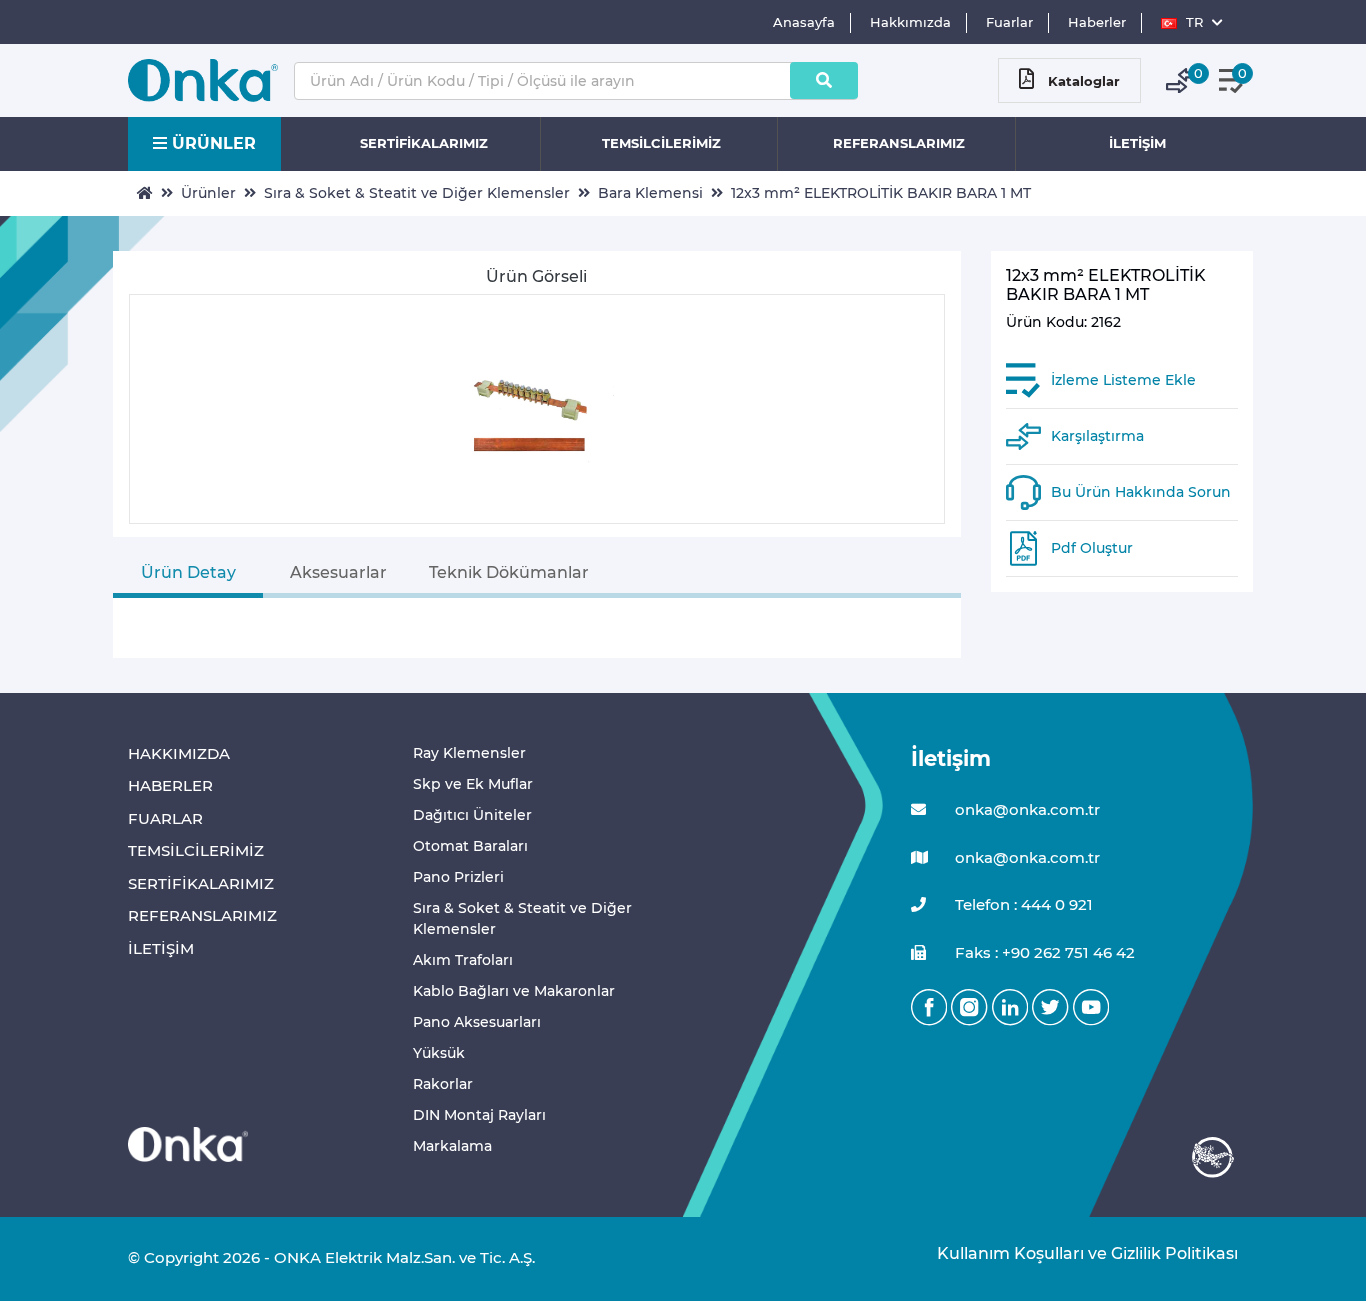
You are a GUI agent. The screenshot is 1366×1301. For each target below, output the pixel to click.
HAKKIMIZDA (179, 753)
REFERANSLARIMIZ (899, 143)
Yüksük (439, 1053)
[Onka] (188, 1143)
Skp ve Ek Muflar (473, 784)
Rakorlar (443, 1084)
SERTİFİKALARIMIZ (424, 143)
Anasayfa (804, 22)
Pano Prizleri (458, 877)
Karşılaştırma (1097, 436)
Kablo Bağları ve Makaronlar (514, 991)
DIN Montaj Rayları (479, 1115)
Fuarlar (1009, 22)
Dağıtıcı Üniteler (472, 815)
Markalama (452, 1146)
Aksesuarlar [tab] (338, 572)
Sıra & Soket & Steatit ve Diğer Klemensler (417, 193)
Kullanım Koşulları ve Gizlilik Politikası (1077, 1253)
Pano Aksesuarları (477, 1022)
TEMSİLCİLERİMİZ (661, 143)
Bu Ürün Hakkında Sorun (1141, 492)
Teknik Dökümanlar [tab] (509, 572)
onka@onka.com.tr (1025, 809)
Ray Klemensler (469, 753)
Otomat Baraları (470, 846)
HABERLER (170, 785)
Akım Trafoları (463, 960)
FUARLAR (165, 818)
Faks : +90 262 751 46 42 (1043, 952)
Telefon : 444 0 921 (1022, 904)
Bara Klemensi (650, 193)
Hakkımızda (910, 22)
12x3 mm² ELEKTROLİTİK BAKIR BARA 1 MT (881, 193)
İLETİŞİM (1137, 143)
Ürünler (208, 193)
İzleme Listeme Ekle (1123, 380)
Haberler (1097, 22)
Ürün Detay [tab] (188, 572)
